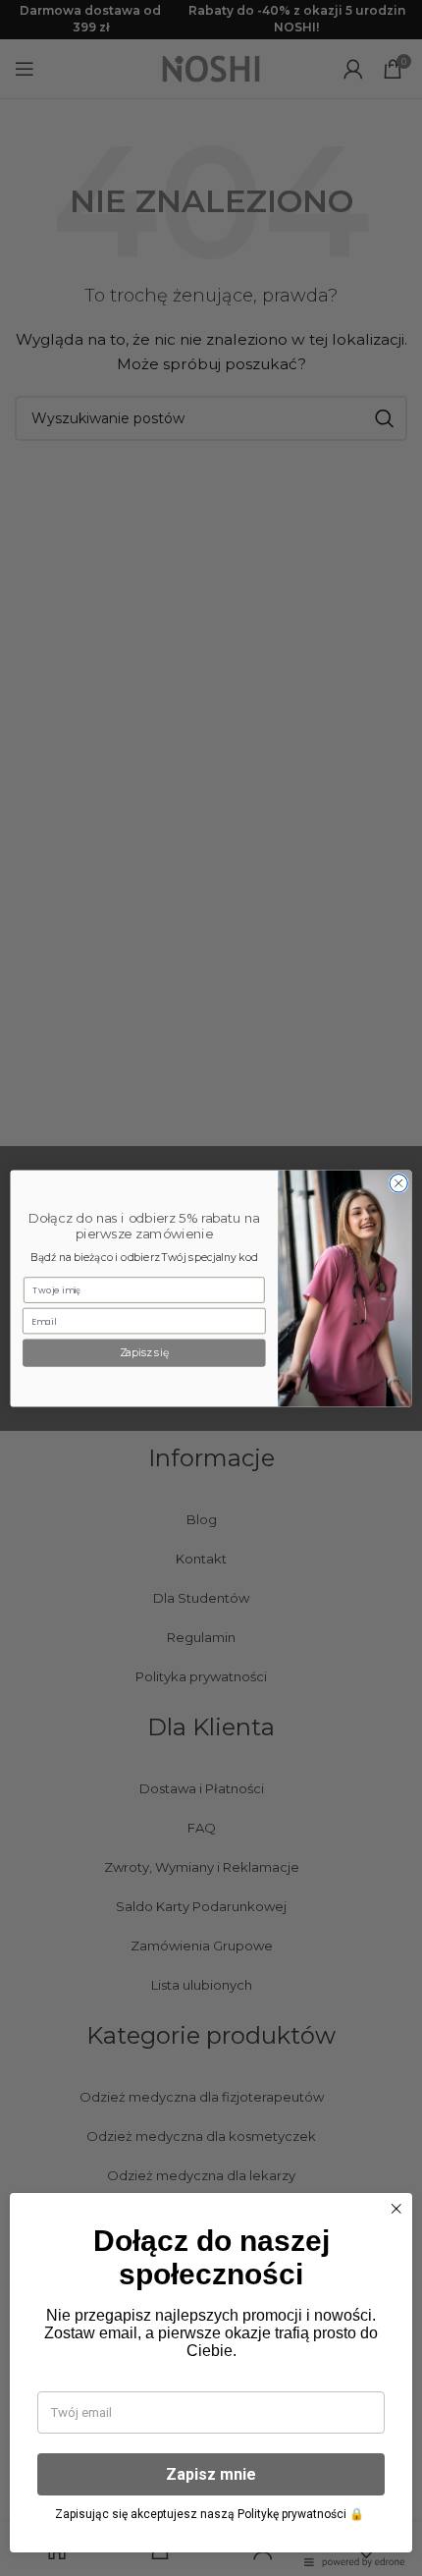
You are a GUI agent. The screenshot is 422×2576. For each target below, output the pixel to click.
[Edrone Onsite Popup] (211, 1288)
